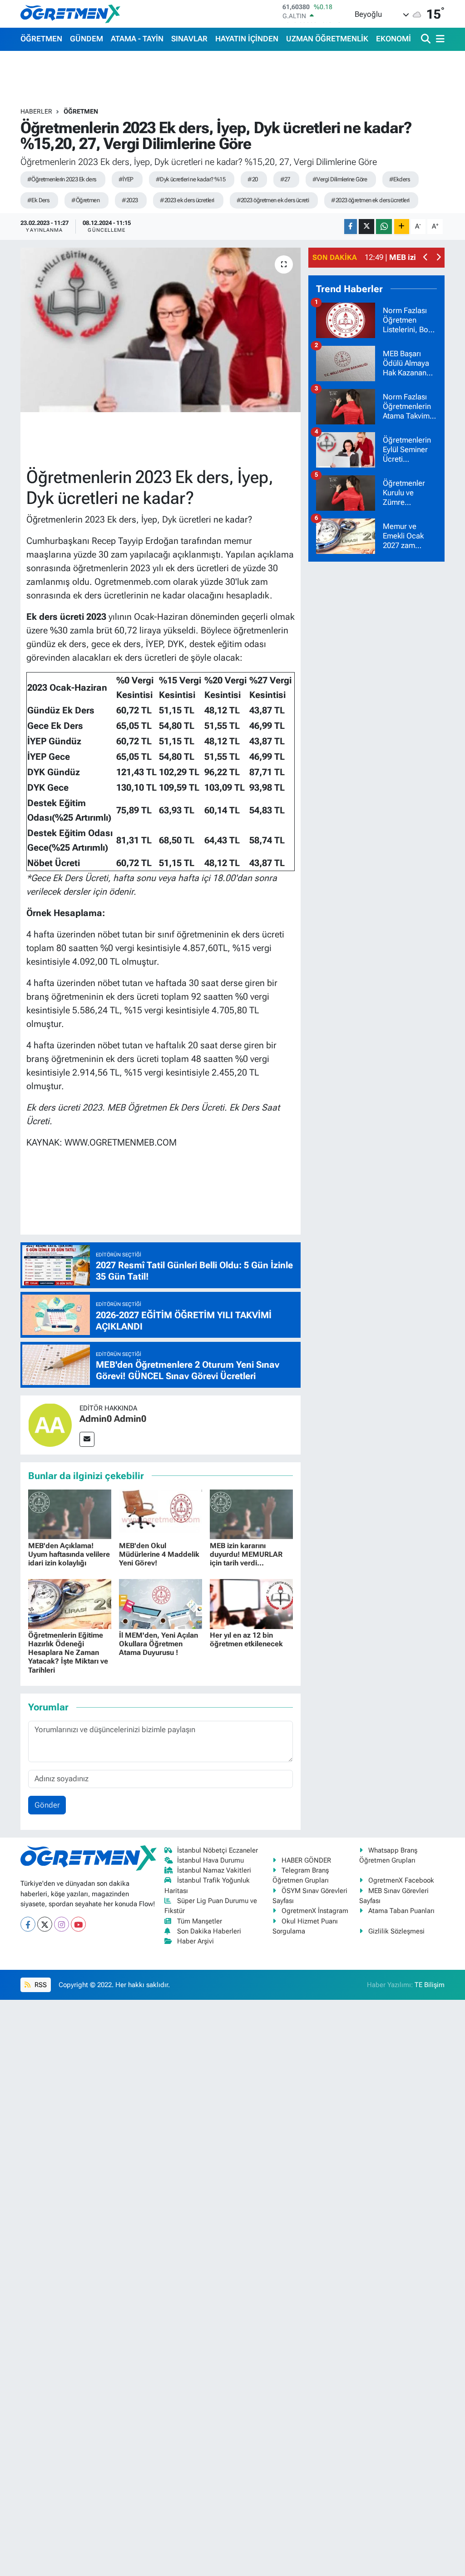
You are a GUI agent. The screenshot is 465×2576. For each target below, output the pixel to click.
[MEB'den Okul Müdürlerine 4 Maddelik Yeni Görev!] (161, 1514)
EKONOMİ (393, 39)
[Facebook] (28, 1924)
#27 (285, 179)
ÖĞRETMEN (41, 39)
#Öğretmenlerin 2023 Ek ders (62, 179)
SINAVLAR (189, 39)
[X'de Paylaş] (366, 227)
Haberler (36, 111)
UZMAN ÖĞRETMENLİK (327, 39)
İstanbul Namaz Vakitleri (214, 1870)
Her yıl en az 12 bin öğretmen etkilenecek (246, 1639)
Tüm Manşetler (200, 1921)
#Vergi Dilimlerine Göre (340, 179)
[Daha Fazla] (402, 227)
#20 (252, 179)
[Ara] (427, 39)
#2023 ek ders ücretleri (187, 200)
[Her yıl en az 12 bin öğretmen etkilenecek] (251, 1603)
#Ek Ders (38, 200)
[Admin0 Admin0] (50, 1424)
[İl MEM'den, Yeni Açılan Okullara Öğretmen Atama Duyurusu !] (161, 1603)
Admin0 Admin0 (113, 1419)
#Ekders (399, 179)
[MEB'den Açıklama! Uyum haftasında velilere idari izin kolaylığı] (70, 1514)
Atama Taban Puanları (401, 1911)
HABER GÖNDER (306, 1860)
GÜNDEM (87, 39)
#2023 (130, 200)
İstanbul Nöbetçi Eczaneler (218, 1850)
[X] (45, 1924)
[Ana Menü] (439, 39)
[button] (426, 258)
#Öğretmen (85, 200)
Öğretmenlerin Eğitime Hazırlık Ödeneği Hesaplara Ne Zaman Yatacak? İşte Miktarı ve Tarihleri (68, 1653)
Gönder (47, 1805)
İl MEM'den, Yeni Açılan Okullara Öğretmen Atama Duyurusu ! (158, 1644)
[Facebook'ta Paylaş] (351, 227)
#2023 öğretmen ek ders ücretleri (370, 200)
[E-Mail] (87, 1439)
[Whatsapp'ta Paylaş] (384, 227)
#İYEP (126, 179)
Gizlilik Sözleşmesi (396, 1931)
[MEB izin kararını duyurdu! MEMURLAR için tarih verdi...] (251, 1514)
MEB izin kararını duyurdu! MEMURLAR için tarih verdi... (246, 1554)
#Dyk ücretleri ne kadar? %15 (190, 179)
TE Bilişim (430, 1985)
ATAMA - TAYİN (137, 39)
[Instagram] (62, 1924)
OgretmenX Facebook (401, 1880)
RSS (40, 1985)
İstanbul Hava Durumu (210, 1860)
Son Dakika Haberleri (209, 1931)
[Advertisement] (376, 706)
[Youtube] (78, 1924)
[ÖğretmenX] (70, 14)
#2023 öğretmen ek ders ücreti (273, 200)
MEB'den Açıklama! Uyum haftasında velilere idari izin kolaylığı (69, 1554)
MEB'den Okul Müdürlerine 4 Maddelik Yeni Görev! (159, 1554)
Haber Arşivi (195, 1941)
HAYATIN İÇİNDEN (247, 39)
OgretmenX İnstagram (315, 1911)
